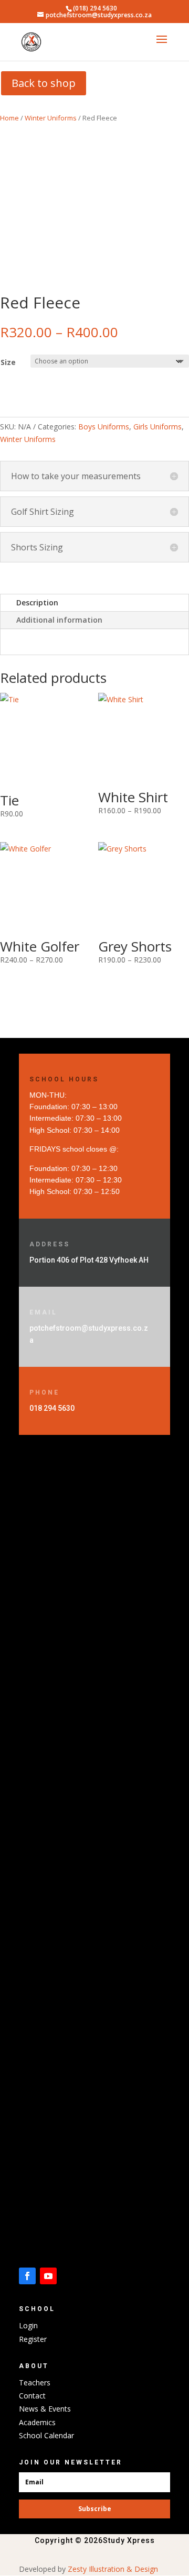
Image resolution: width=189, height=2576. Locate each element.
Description (37, 602)
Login (28, 2325)
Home (9, 118)
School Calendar (46, 2435)
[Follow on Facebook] (27, 2276)
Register (33, 2339)
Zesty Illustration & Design (114, 2569)
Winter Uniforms (51, 118)
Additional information (59, 620)
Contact (32, 2396)
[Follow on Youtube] (48, 2276)
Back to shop (44, 83)
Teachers (35, 2382)
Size (8, 362)
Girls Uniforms (157, 427)
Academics (37, 2422)
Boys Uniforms (104, 427)
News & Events (45, 2409)
